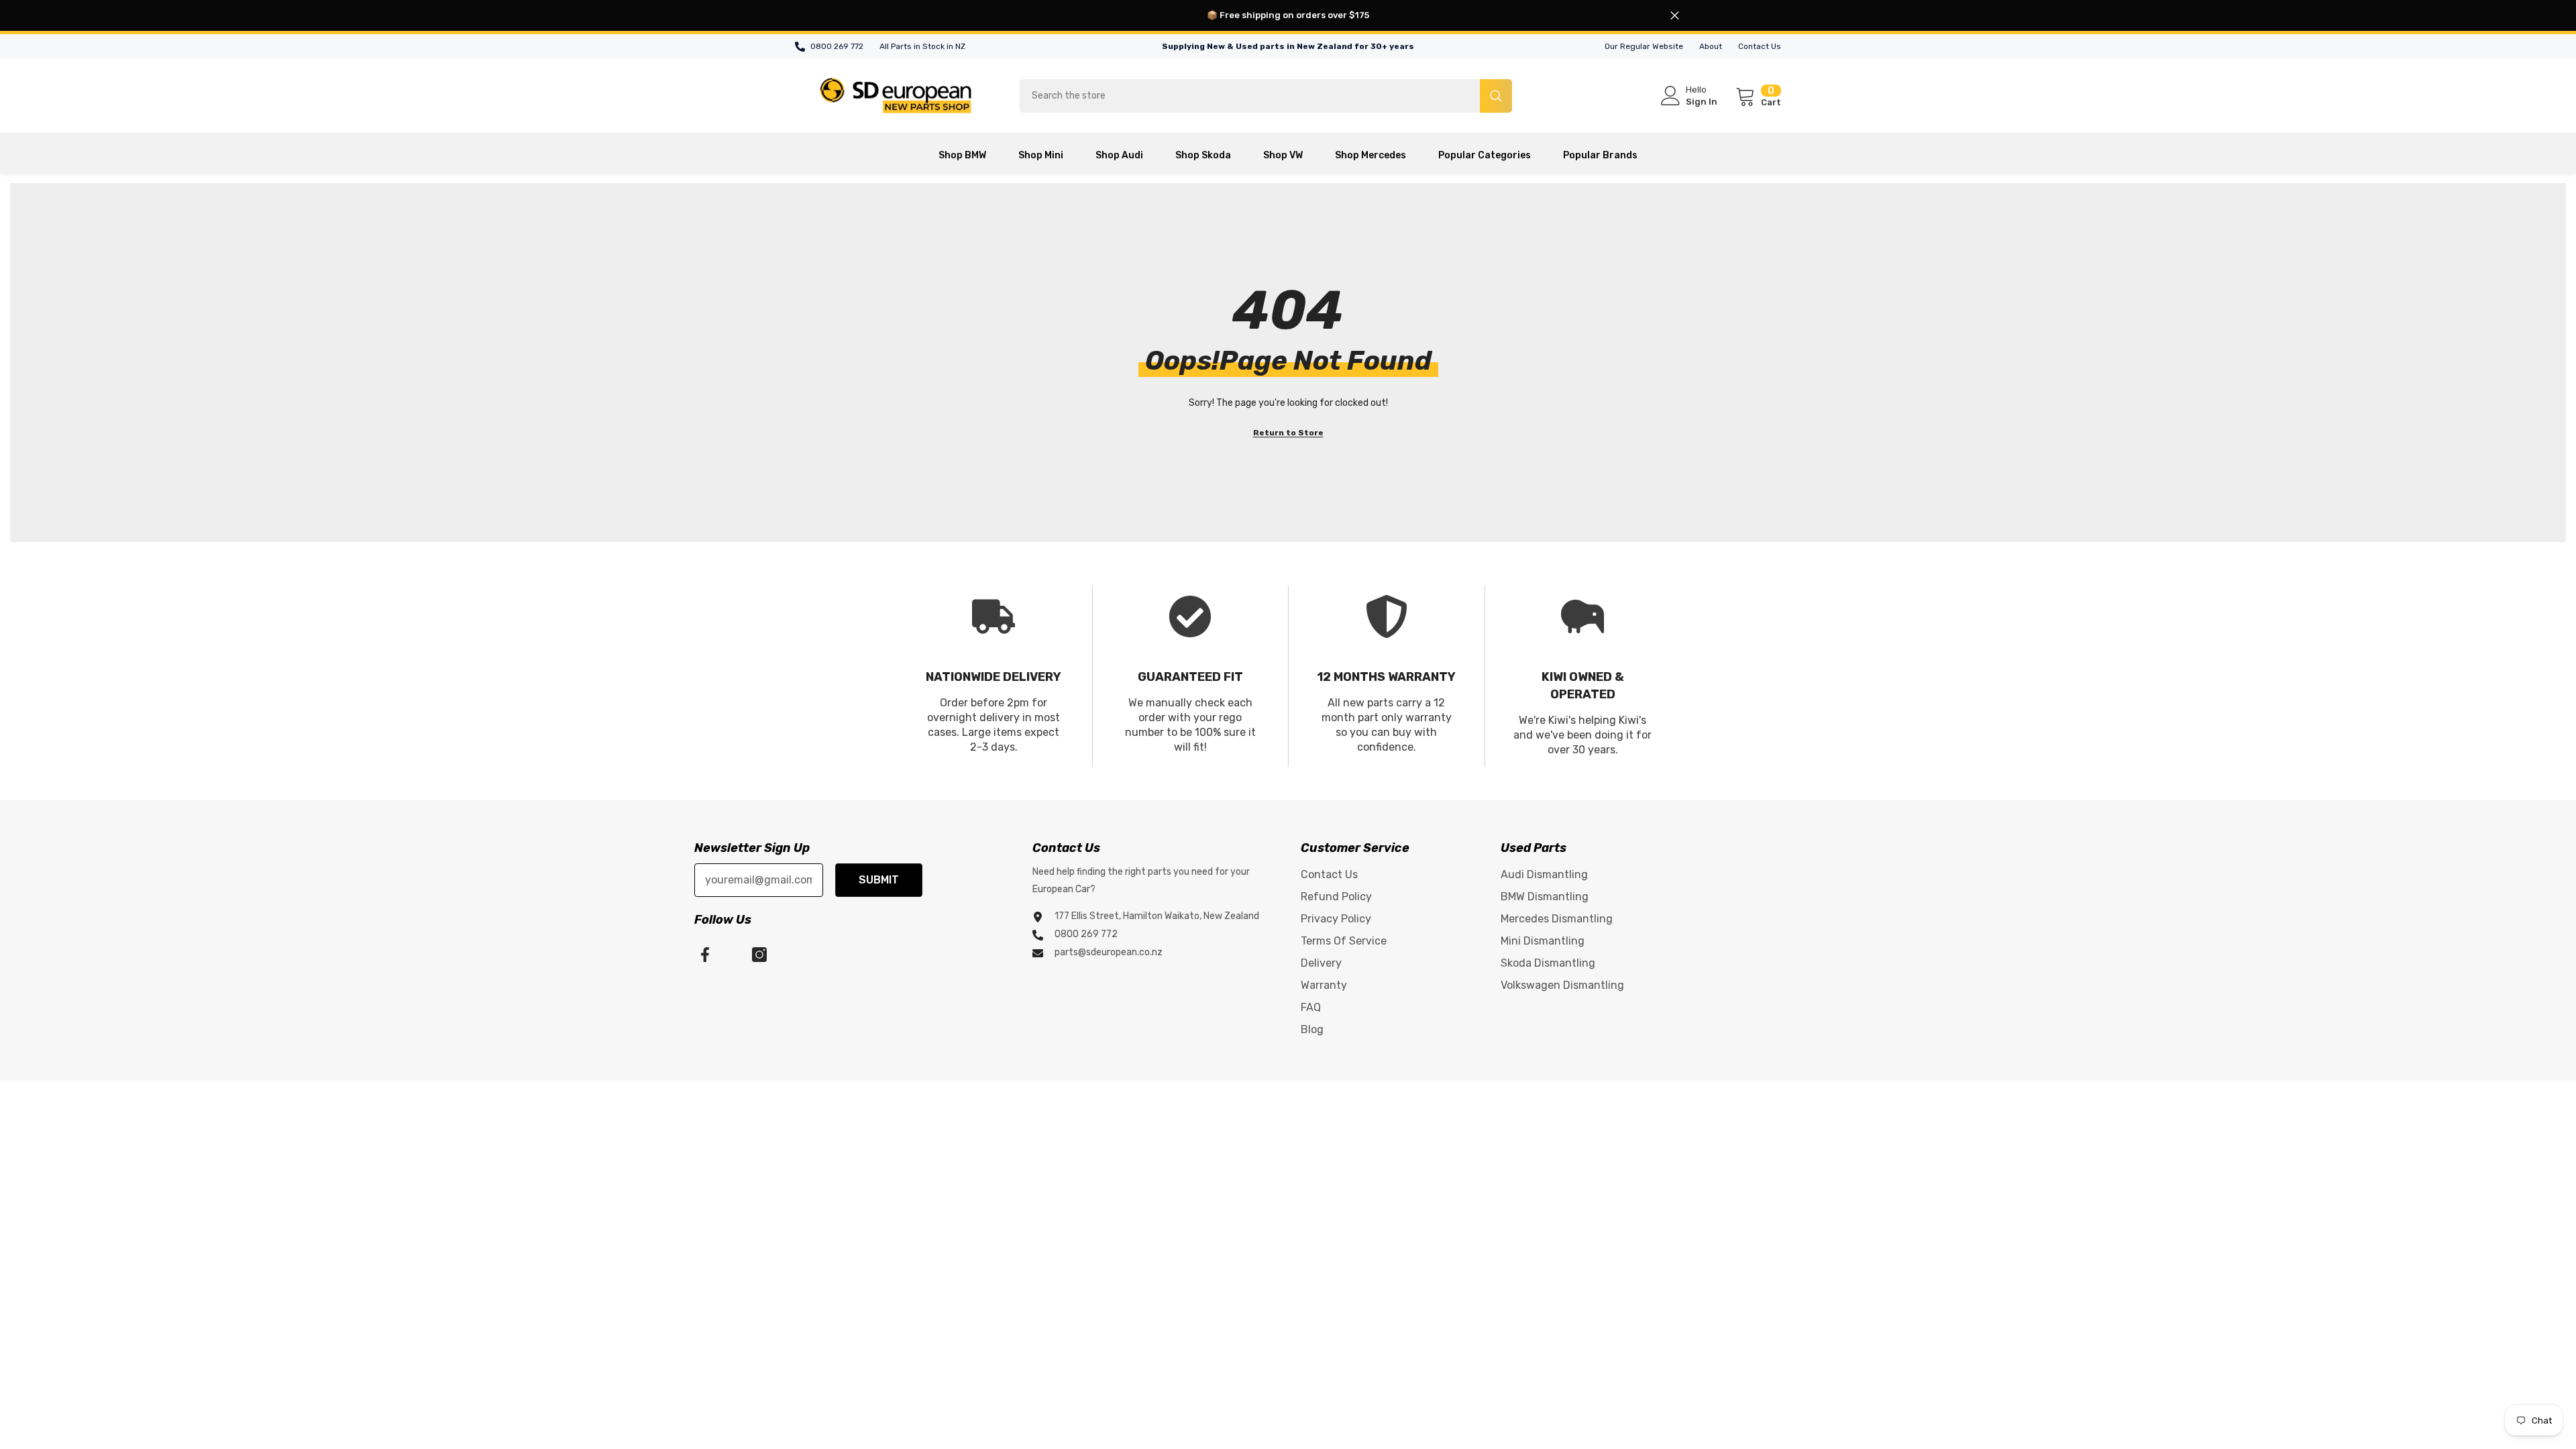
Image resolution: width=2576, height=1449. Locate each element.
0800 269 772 (837, 46)
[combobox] (1250, 96)
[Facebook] (705, 955)
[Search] (1266, 96)
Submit (879, 880)
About (1711, 46)
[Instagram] (759, 955)
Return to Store (1288, 433)
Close (1675, 16)
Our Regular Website (1644, 46)
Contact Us (1760, 46)
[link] (994, 676)
